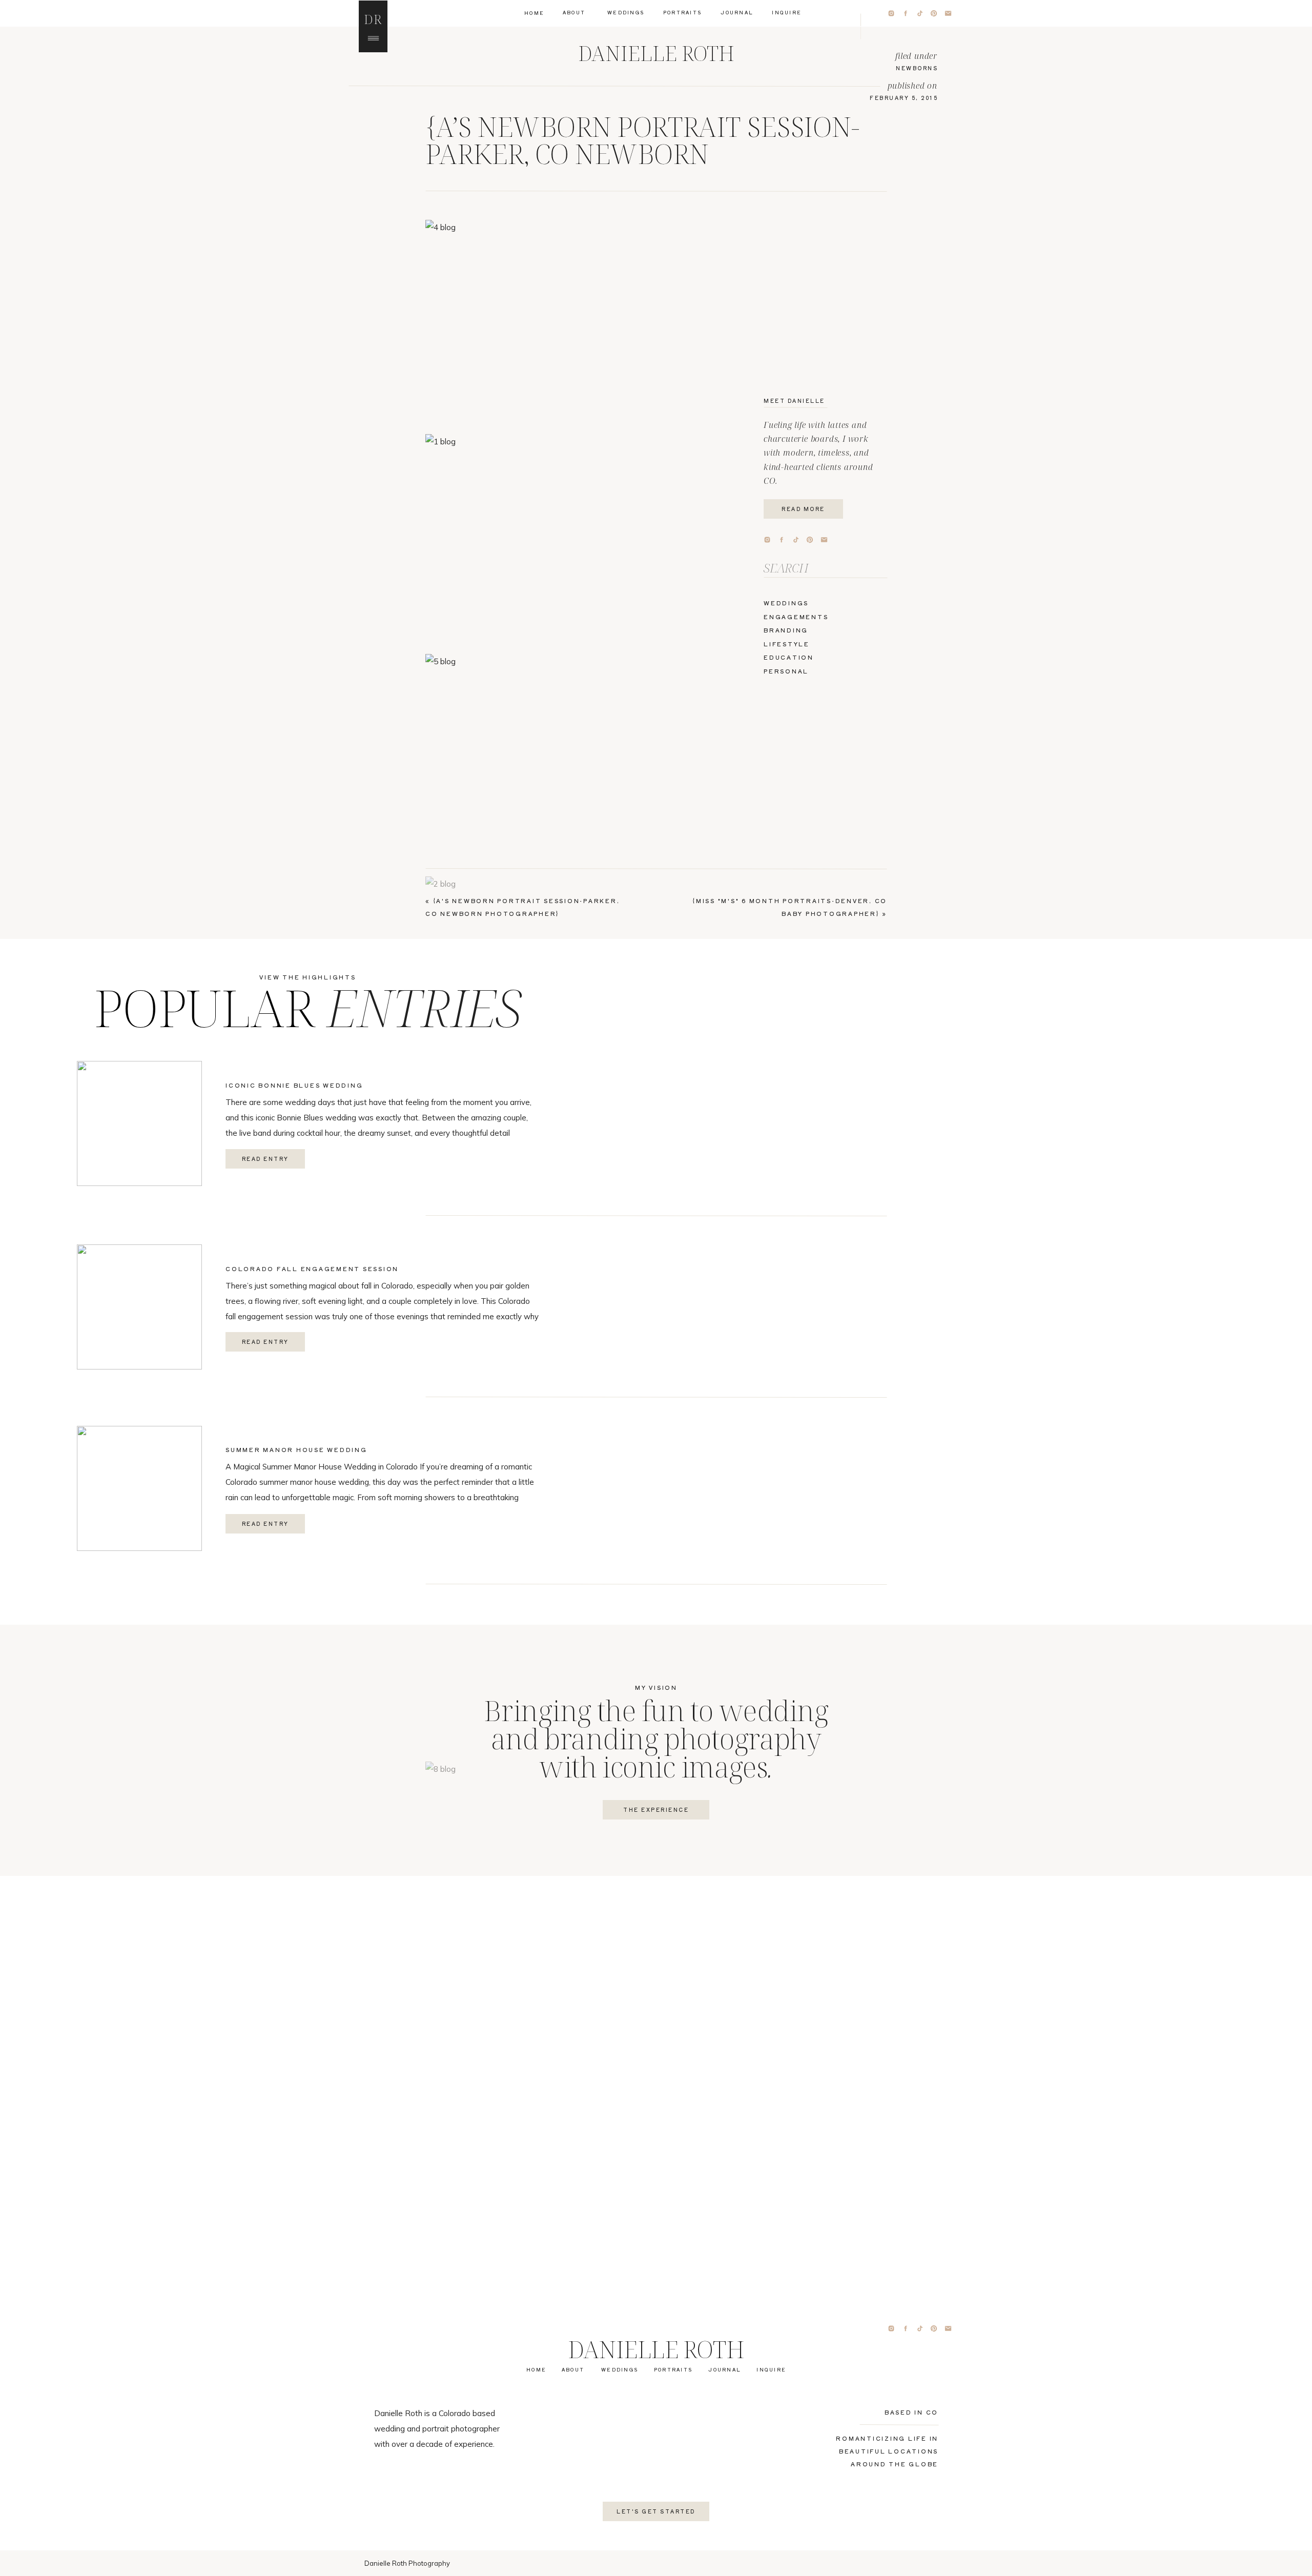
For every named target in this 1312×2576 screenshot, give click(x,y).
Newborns (917, 68)
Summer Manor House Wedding (296, 1449)
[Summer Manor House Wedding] (139, 1488)
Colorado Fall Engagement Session (312, 1269)
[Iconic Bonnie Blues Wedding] (139, 1123)
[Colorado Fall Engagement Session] (139, 1307)
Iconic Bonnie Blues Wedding (294, 1085)
